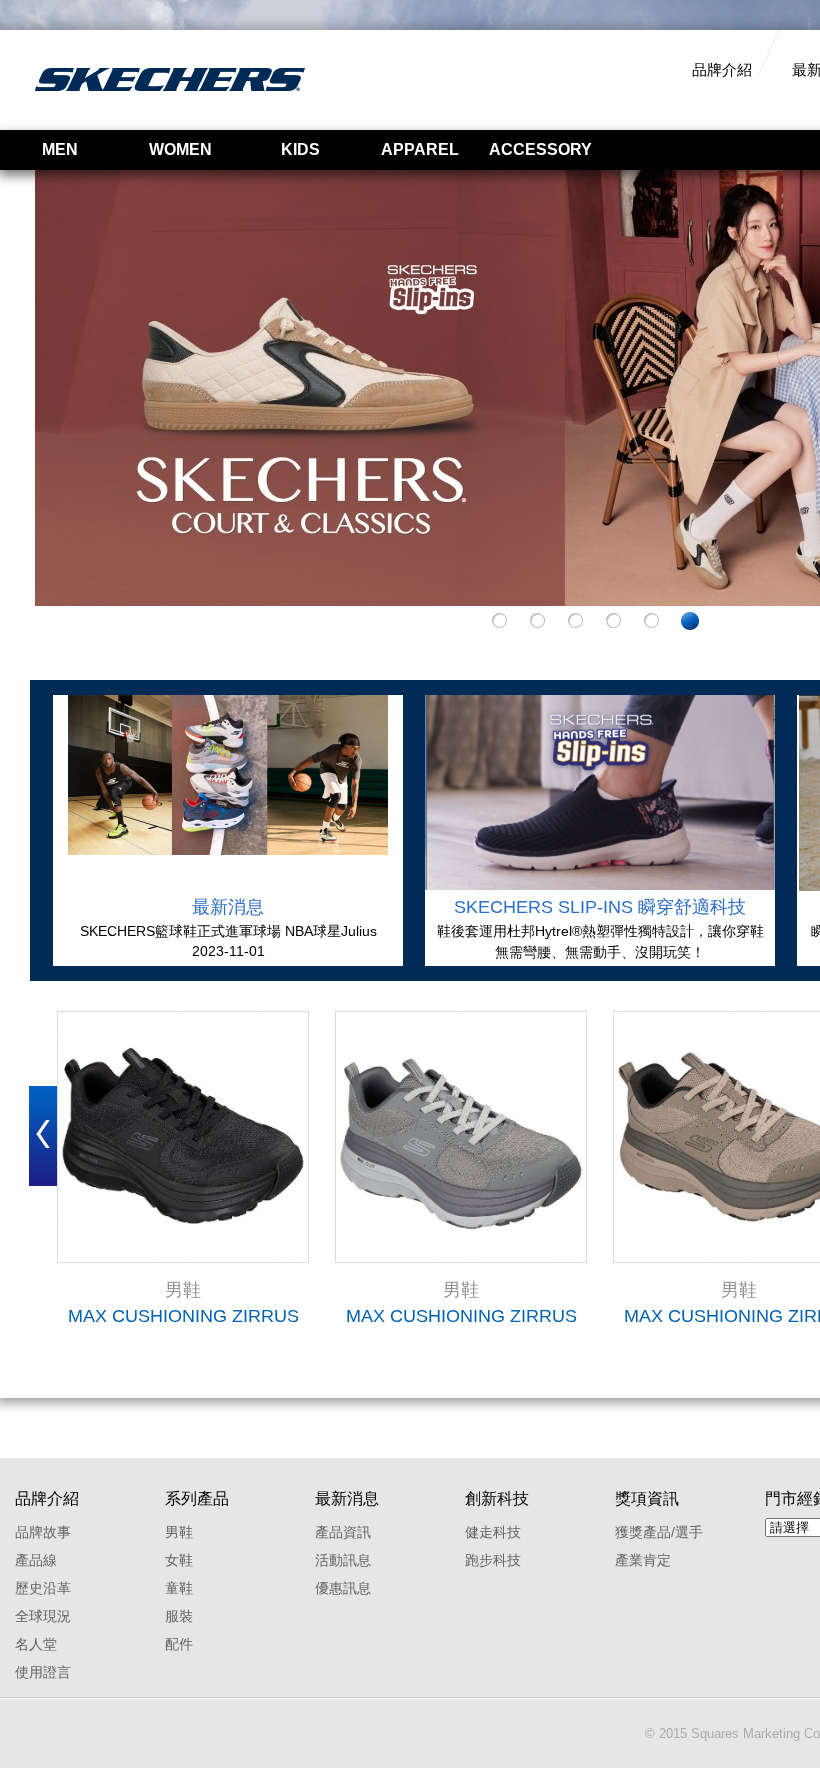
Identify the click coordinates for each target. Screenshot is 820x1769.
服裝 (179, 1616)
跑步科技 (493, 1560)
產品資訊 (343, 1532)
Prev (43, 1136)
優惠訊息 (343, 1588)
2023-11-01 (228, 951)
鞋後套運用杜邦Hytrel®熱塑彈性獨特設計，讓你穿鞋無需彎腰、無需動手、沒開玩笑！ (600, 941)
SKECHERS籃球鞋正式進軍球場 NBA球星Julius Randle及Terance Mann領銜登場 (228, 932)
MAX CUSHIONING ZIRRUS (183, 1316)
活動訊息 (343, 1560)
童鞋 (179, 1588)
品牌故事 (43, 1532)
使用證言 (43, 1672)
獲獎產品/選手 (659, 1532)
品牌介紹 (722, 69)
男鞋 (179, 1532)
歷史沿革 (43, 1588)
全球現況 (43, 1616)
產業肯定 (643, 1560)
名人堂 (36, 1644)
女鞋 (179, 1560)
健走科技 (493, 1532)
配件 (179, 1644)
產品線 (36, 1560)
